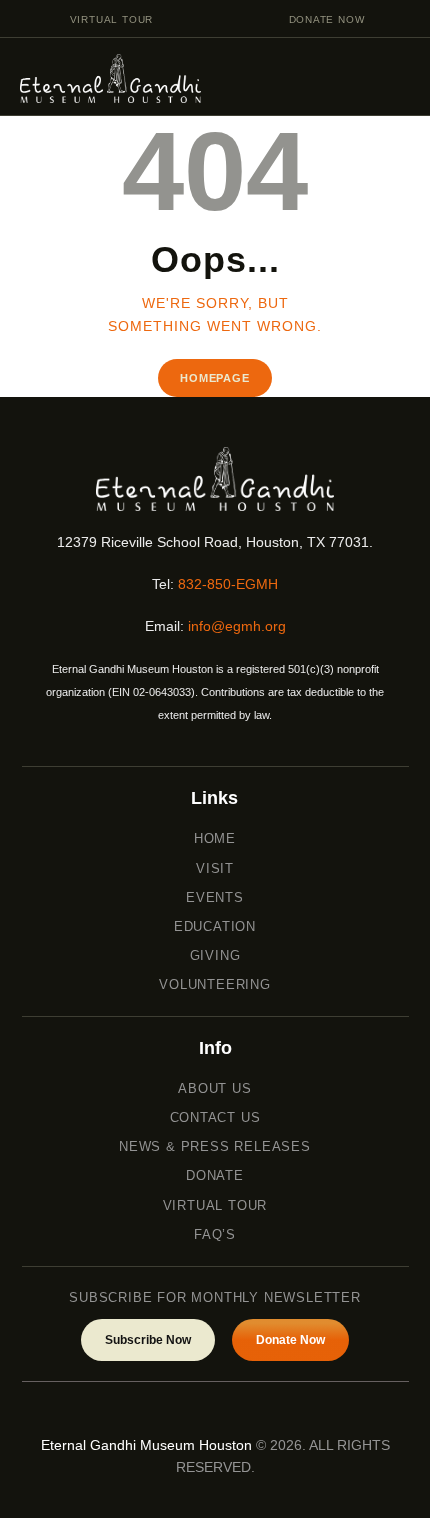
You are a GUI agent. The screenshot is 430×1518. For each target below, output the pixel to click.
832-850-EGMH (228, 584)
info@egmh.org (237, 626)
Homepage (214, 378)
